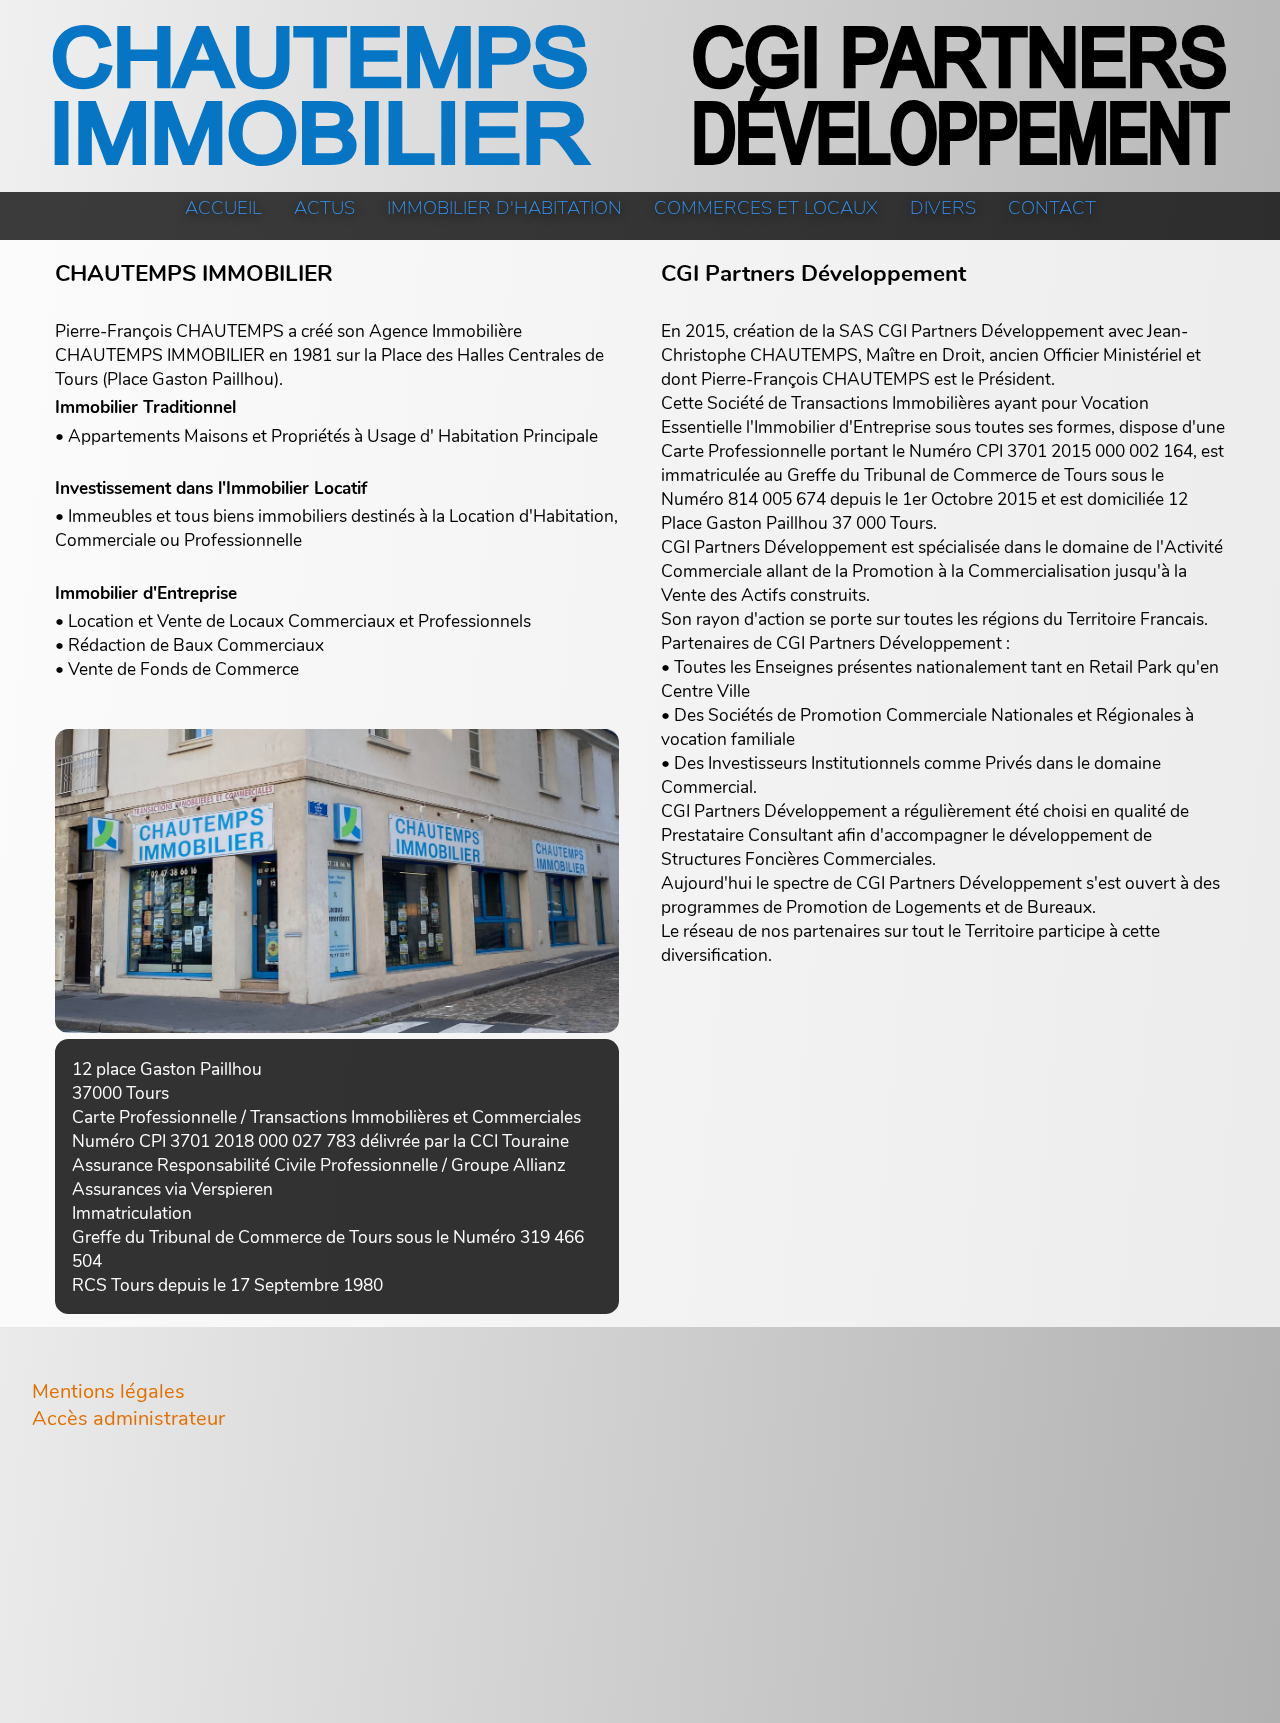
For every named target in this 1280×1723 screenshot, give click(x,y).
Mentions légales (108, 1391)
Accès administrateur (128, 1418)
